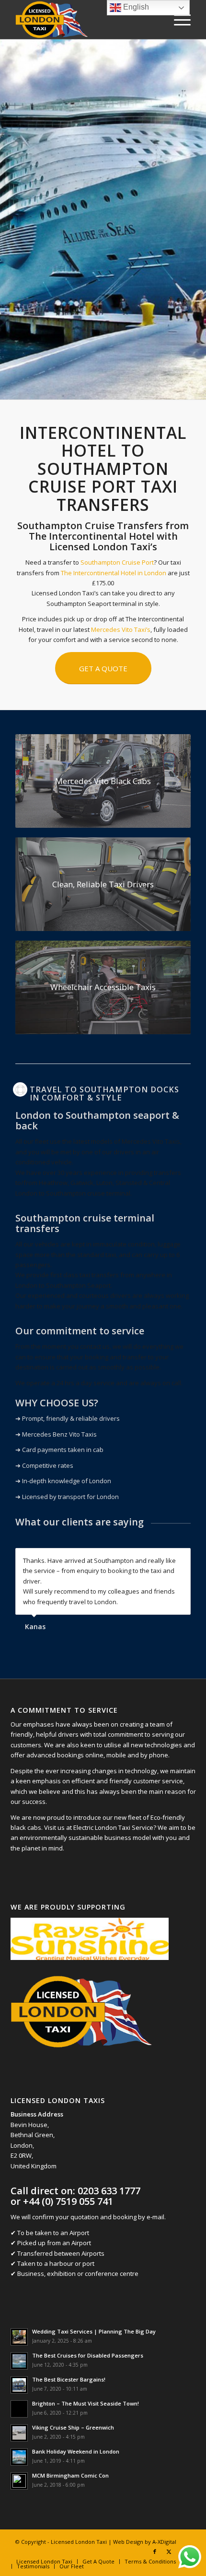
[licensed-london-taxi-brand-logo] (85, 20)
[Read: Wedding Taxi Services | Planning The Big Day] (19, 2337)
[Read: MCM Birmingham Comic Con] (19, 2481)
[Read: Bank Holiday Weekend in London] (19, 2457)
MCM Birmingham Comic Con (70, 2475)
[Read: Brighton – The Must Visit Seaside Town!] (19, 2409)
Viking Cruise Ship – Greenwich (73, 2427)
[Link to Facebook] (155, 2552)
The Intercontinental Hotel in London (114, 573)
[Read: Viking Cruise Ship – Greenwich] (19, 2433)
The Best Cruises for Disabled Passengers (88, 2355)
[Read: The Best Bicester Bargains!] (19, 2385)
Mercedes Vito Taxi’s (121, 629)
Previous (160, 1558)
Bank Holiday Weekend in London (76, 2451)
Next (181, 1558)
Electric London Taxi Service (113, 1827)
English (135, 7)
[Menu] (177, 20)
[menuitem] (177, 20)
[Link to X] (169, 2552)
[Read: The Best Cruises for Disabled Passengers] (19, 2361)
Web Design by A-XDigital (145, 2542)
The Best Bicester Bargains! (69, 2379)
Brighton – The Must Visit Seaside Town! (86, 2403)
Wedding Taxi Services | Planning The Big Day (94, 2331)
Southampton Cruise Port (117, 562)
